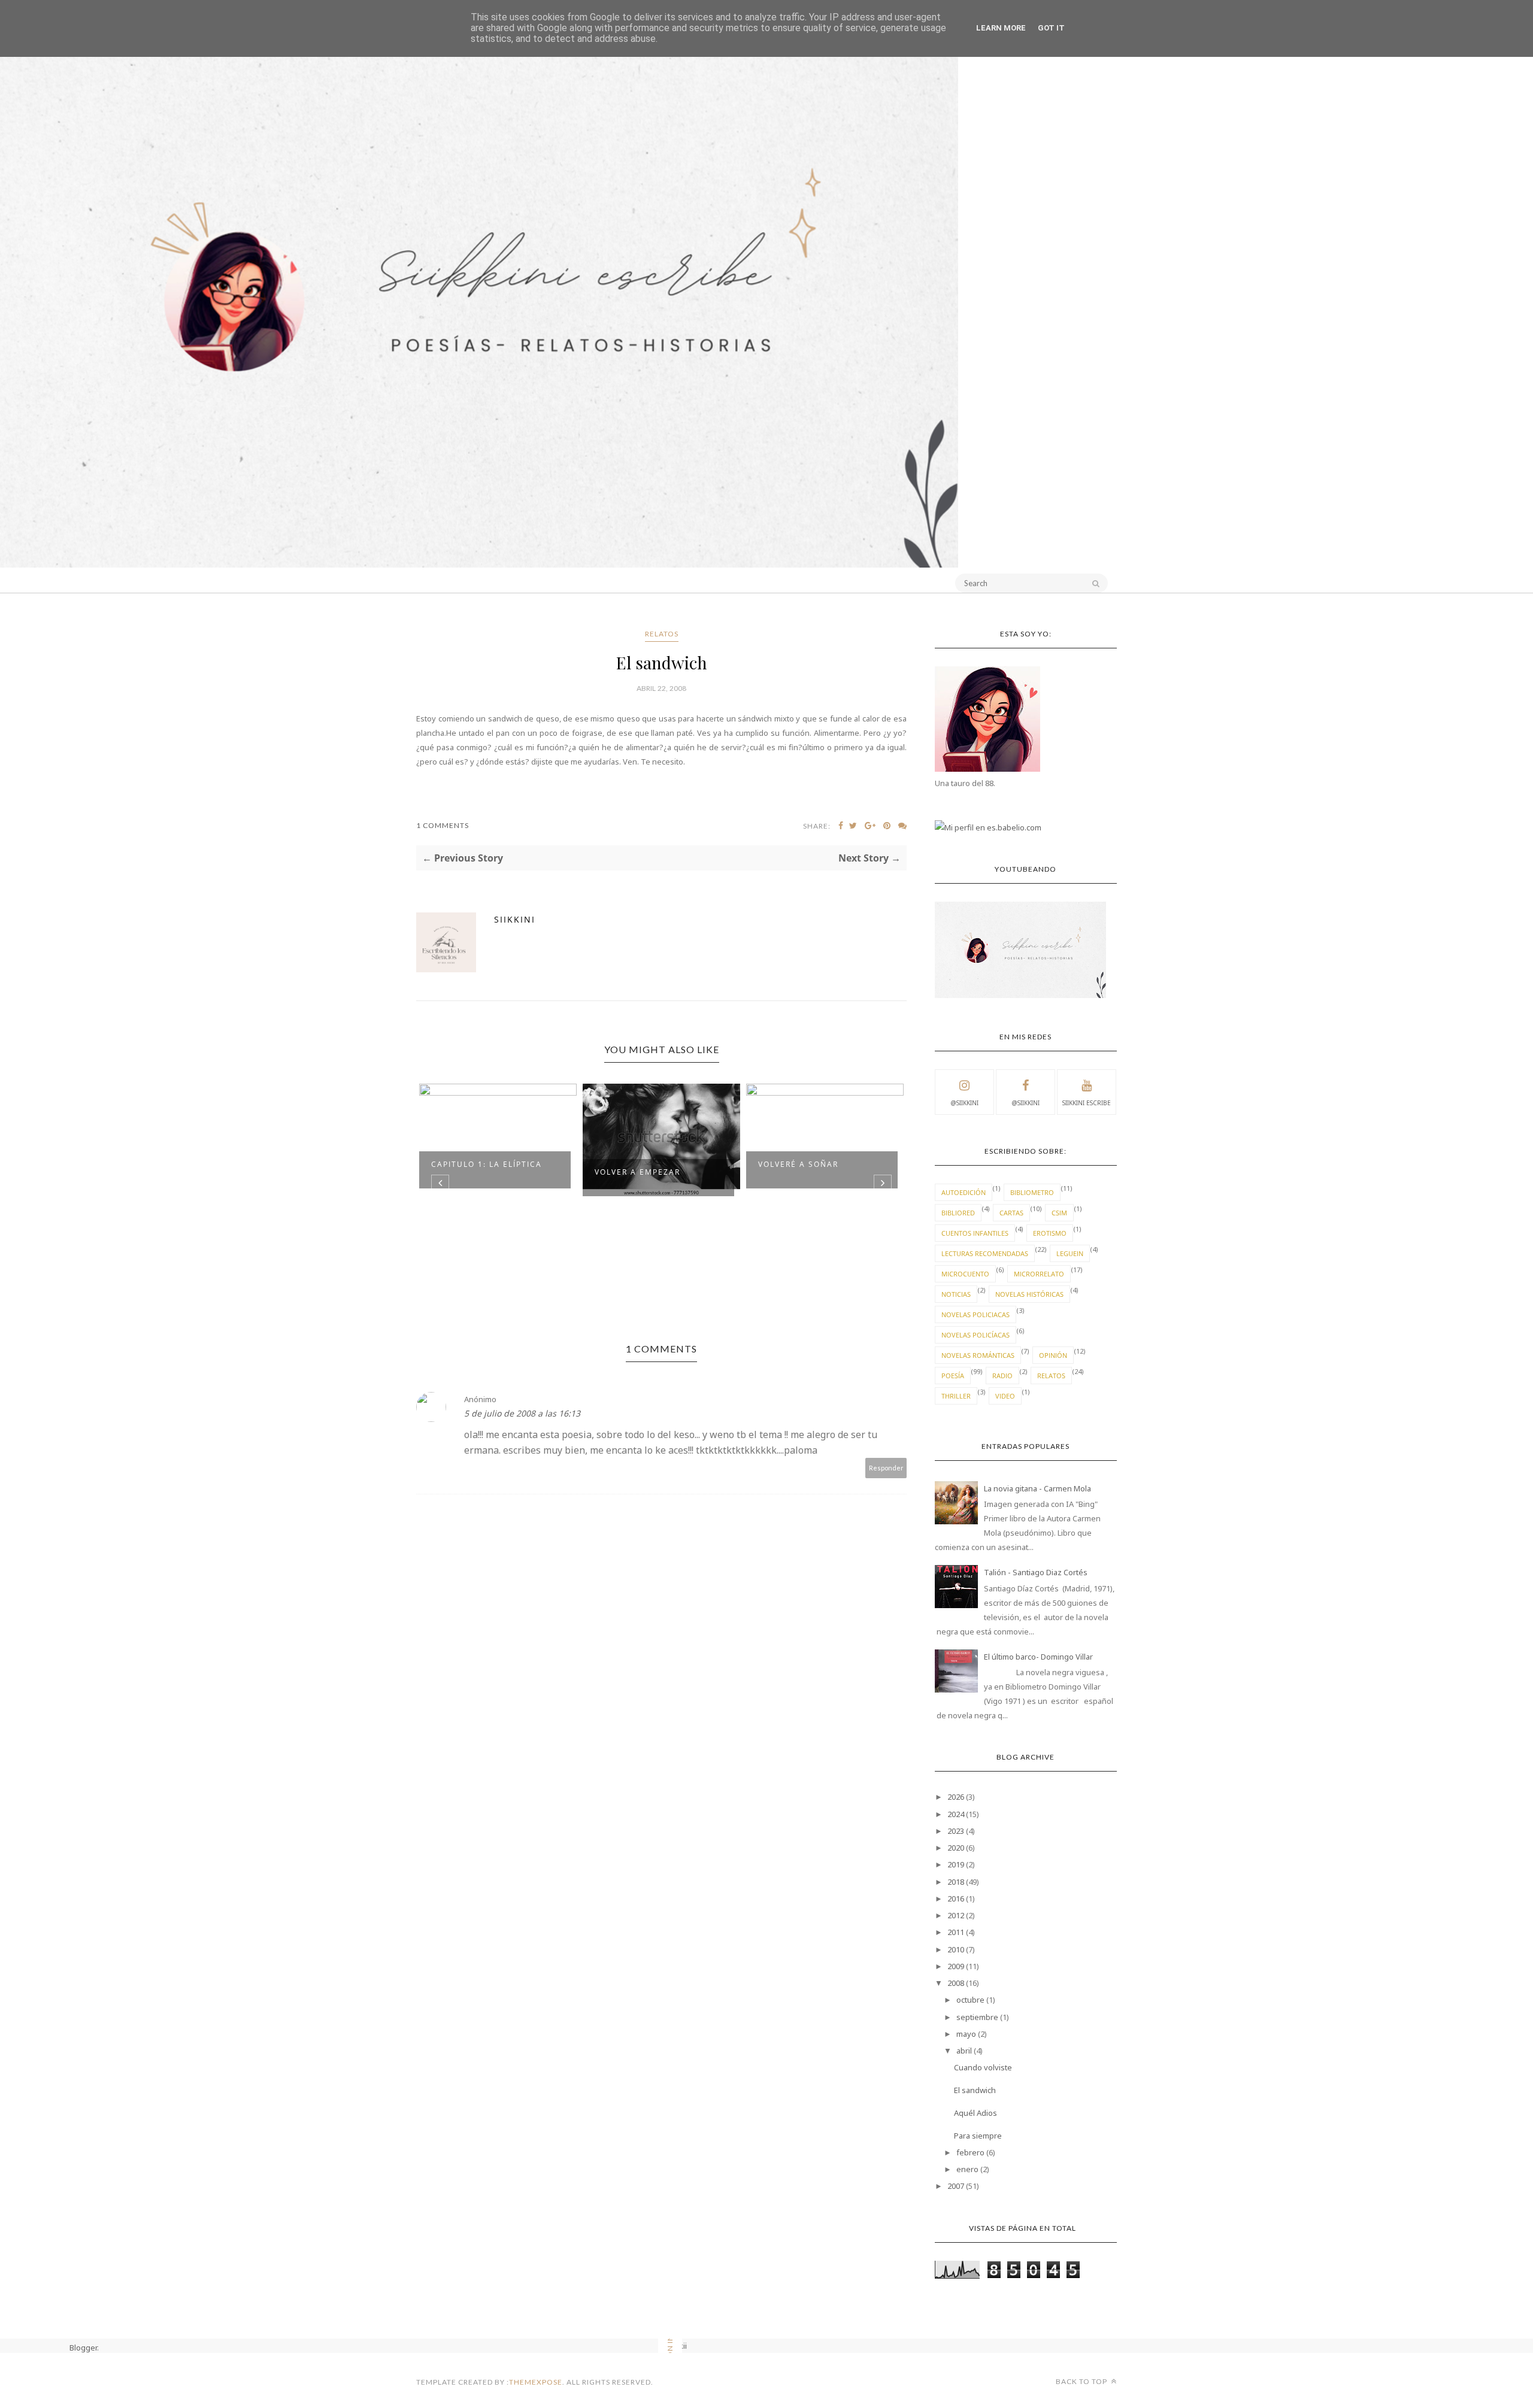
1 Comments (443, 825)
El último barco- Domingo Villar (1038, 1657)
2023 (956, 1831)
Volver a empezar (637, 1172)
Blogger (83, 2348)
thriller (956, 1396)
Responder (886, 1468)
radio (1002, 1376)
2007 (956, 2186)
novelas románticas (978, 1355)
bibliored (958, 1213)
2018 (956, 1882)
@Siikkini (964, 1103)
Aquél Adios (975, 2113)
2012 (956, 1915)
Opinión (1053, 1355)
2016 (956, 1899)
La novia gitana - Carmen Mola (1037, 1488)
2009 (956, 1966)
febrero (970, 2152)
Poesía (953, 1376)
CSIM (1059, 1213)
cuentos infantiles (975, 1233)
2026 (956, 1797)
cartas (1011, 1213)
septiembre (977, 2017)
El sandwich (975, 2090)
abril (964, 2051)
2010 (956, 1949)
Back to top (1082, 2381)
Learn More (1001, 28)
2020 (956, 1848)
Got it (1051, 28)
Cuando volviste (983, 2067)
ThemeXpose (536, 2382)
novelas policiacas (975, 1314)
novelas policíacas (975, 1335)
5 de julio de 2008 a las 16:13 (522, 1413)
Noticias (956, 1294)
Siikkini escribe (1087, 1103)
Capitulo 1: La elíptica (487, 1164)
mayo (966, 2034)
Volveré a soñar (798, 1164)
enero (967, 2169)
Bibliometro (1032, 1192)
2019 (956, 1864)
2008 (956, 1983)
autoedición (964, 1192)
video (1005, 1396)
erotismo (1050, 1233)
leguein (1070, 1253)
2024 (956, 1814)
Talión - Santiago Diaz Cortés (1036, 1572)
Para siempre (978, 2136)
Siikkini (515, 919)
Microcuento (965, 1274)
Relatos (662, 634)
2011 (956, 1932)
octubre (970, 2000)
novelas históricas (1029, 1294)
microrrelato (1039, 1274)
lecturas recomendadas (985, 1253)
